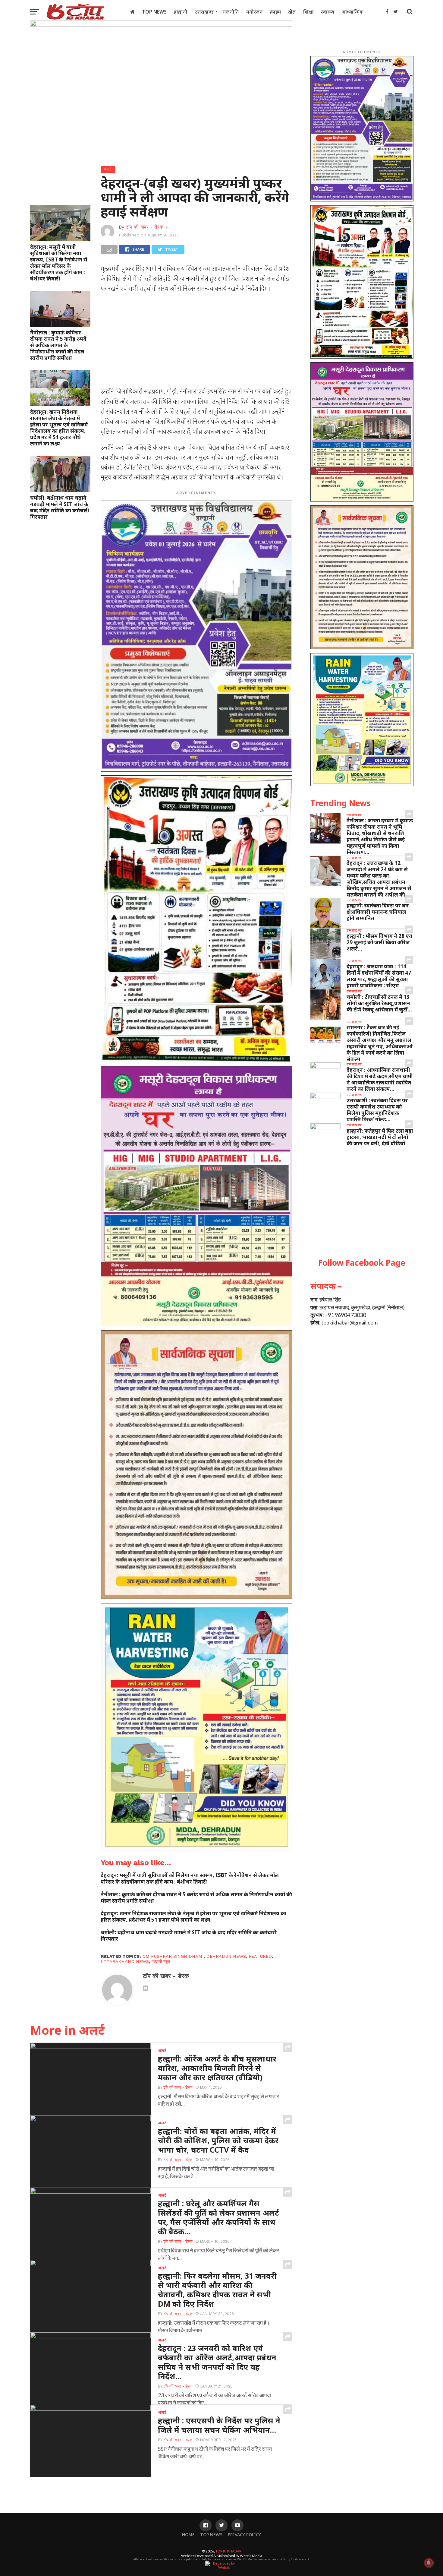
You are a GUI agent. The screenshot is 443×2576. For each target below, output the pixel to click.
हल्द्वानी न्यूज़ (161, 1961)
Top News (154, 12)
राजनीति (231, 12)
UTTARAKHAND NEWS (125, 1961)
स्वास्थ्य (328, 12)
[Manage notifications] (429, 2563)
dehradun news (226, 1956)
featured (260, 1956)
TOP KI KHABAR (228, 2551)
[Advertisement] (197, 342)
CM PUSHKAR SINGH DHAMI (173, 1956)
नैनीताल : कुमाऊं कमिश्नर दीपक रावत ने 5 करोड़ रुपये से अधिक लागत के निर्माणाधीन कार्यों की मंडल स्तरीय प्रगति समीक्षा (58, 345)
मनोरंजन (254, 12)
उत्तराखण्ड (204, 12)
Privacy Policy (244, 2535)
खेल (292, 12)
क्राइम (275, 12)
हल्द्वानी (181, 12)
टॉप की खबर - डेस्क (145, 227)
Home (188, 2535)
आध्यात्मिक (352, 12)
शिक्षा (308, 12)
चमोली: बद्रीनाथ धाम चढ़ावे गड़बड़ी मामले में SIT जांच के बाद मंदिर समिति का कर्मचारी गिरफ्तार (60, 507)
